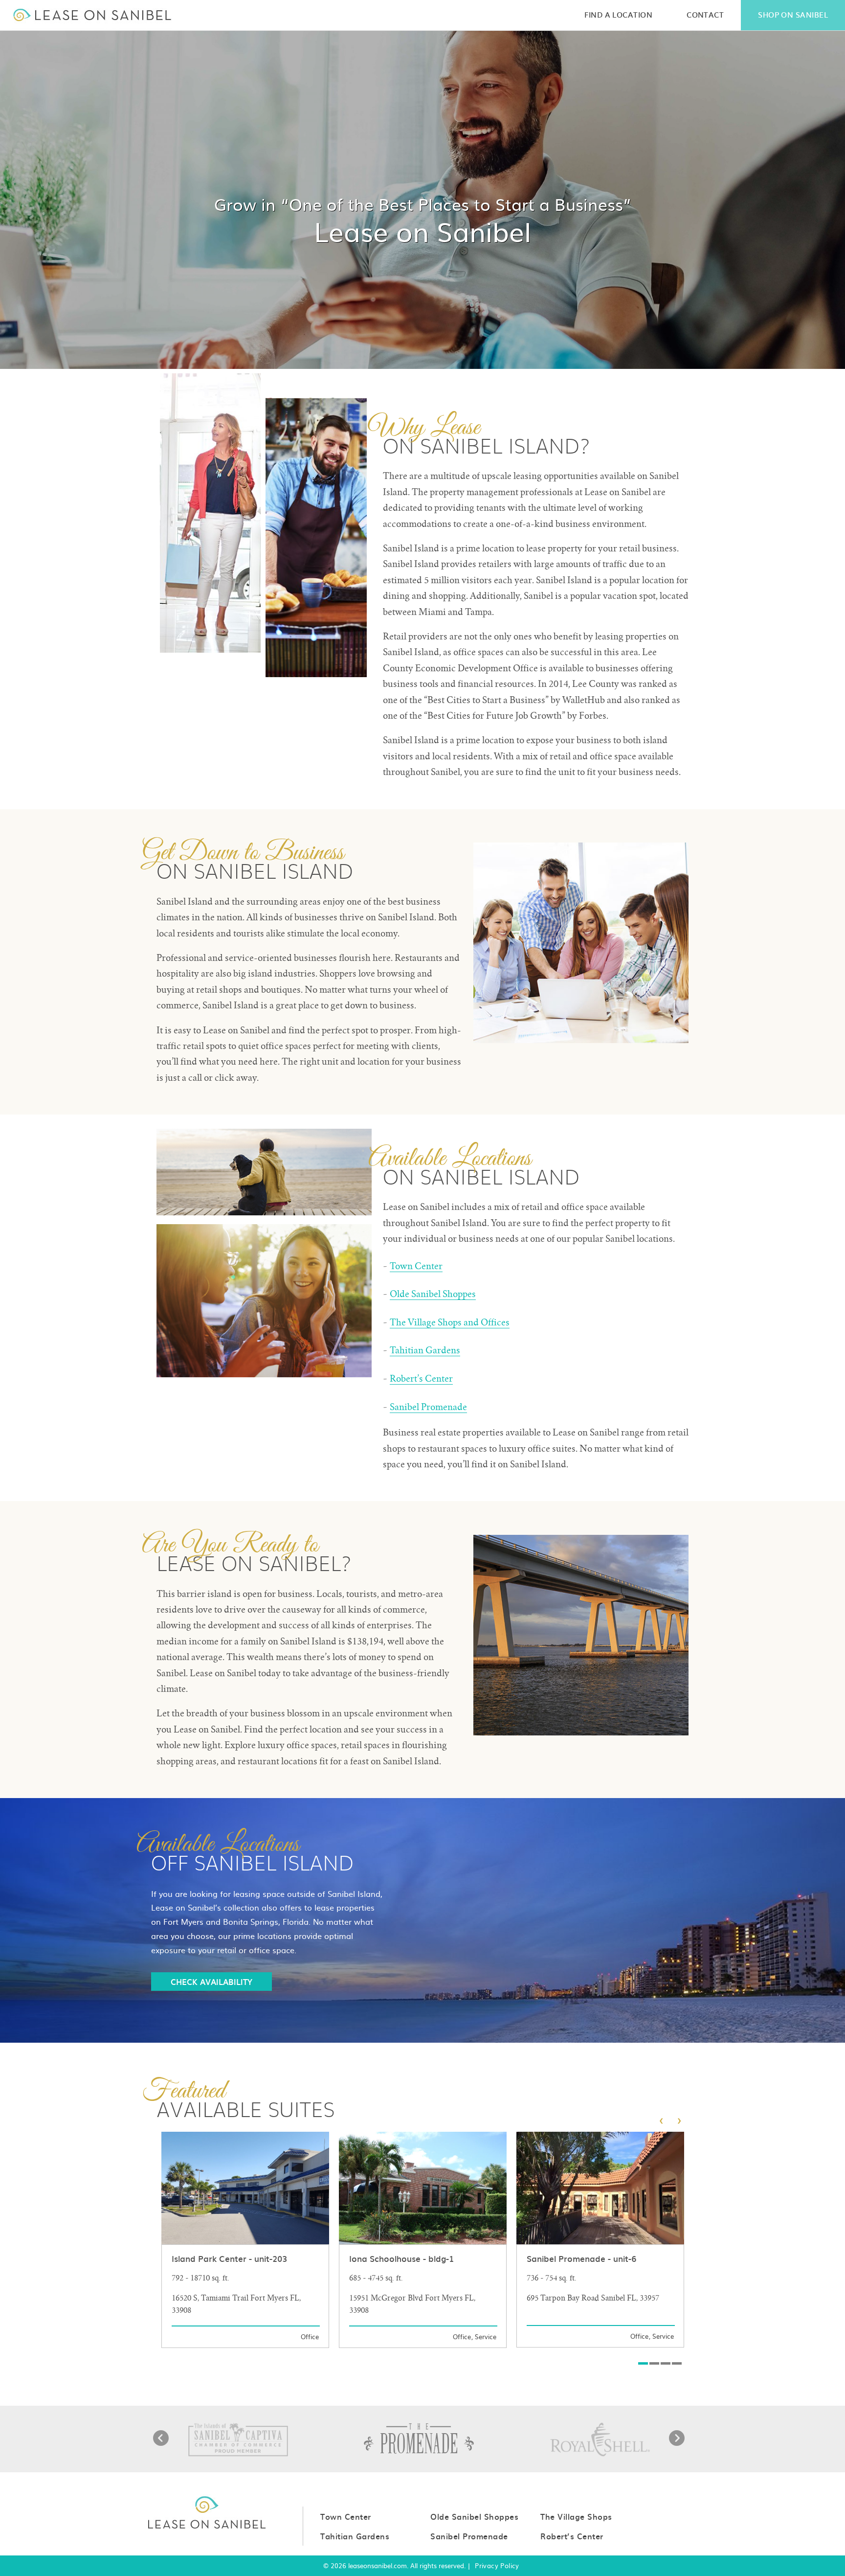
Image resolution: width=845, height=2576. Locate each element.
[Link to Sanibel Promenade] (600, 2240)
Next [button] (677, 2438)
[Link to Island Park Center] (245, 2240)
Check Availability (211, 1982)
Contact (705, 14)
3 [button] (666, 2363)
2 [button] (654, 2363)
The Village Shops (576, 2516)
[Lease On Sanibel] (92, 15)
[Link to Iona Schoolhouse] (423, 2240)
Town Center (416, 1266)
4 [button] (677, 2363)
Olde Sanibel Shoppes (433, 1294)
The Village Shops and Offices (450, 1322)
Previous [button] (161, 2438)
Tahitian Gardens (425, 1350)
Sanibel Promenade (428, 1407)
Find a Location (618, 14)
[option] (245, 2240)
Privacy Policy (497, 2566)
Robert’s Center (421, 1379)
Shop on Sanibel (793, 14)
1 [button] (643, 2363)
